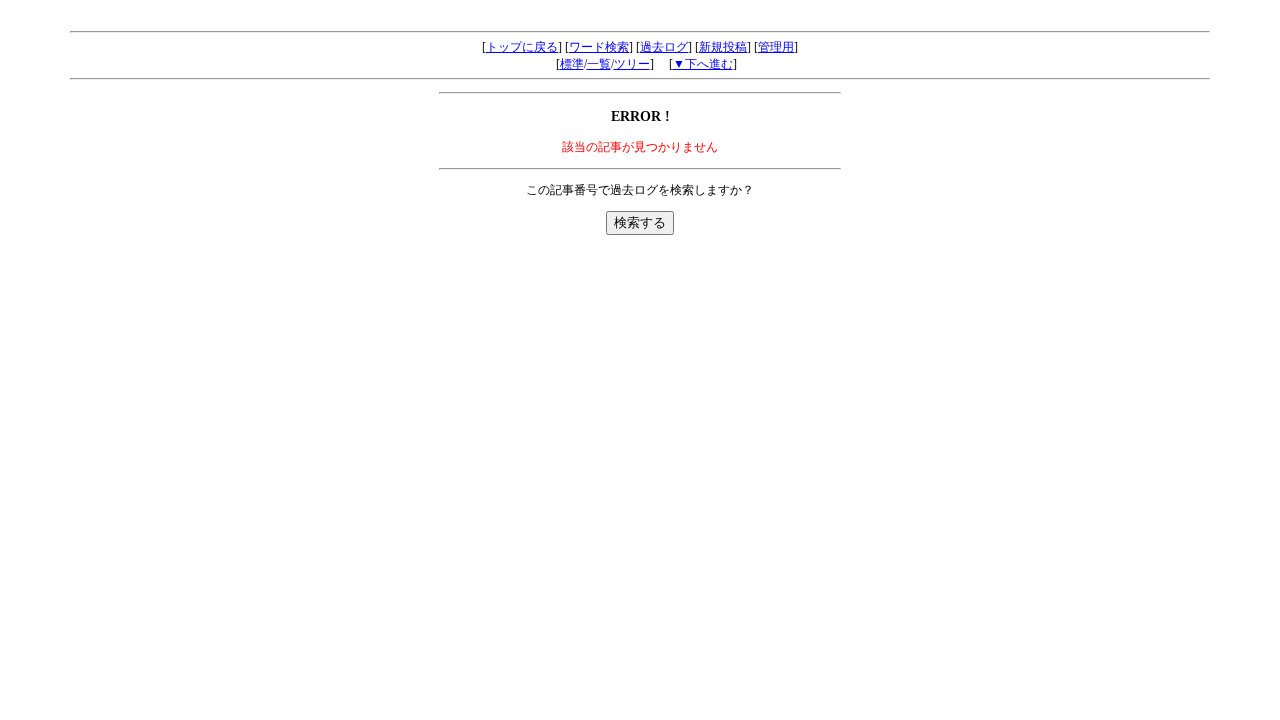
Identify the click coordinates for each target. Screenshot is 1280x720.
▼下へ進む (703, 64)
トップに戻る (522, 47)
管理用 (776, 47)
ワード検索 (599, 47)
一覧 (599, 64)
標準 (572, 64)
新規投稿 (723, 47)
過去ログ (664, 47)
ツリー (632, 64)
